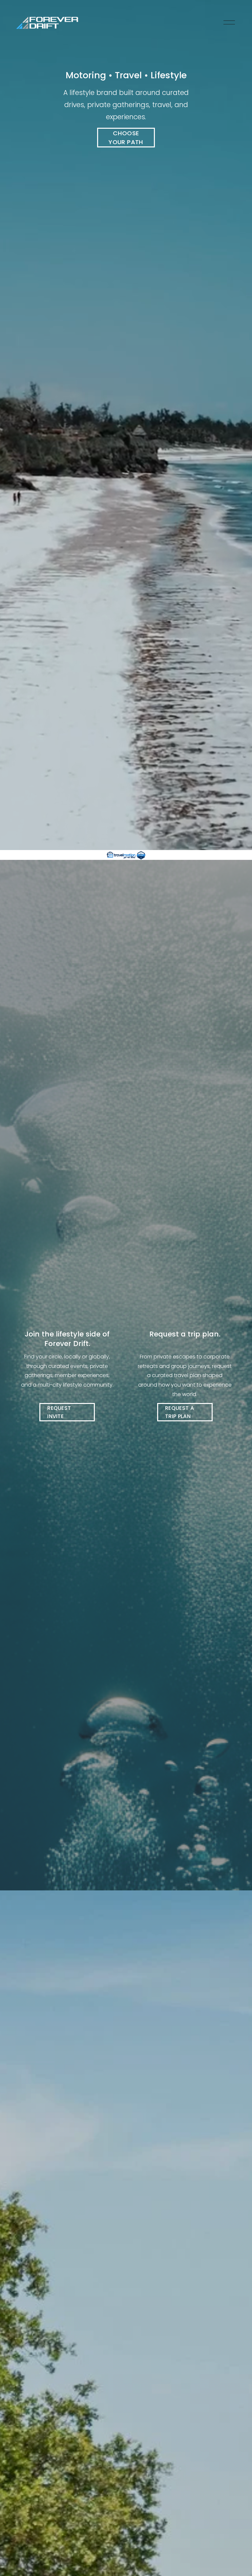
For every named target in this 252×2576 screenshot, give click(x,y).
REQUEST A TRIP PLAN (179, 1412)
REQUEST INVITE (59, 1412)
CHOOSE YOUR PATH (126, 138)
